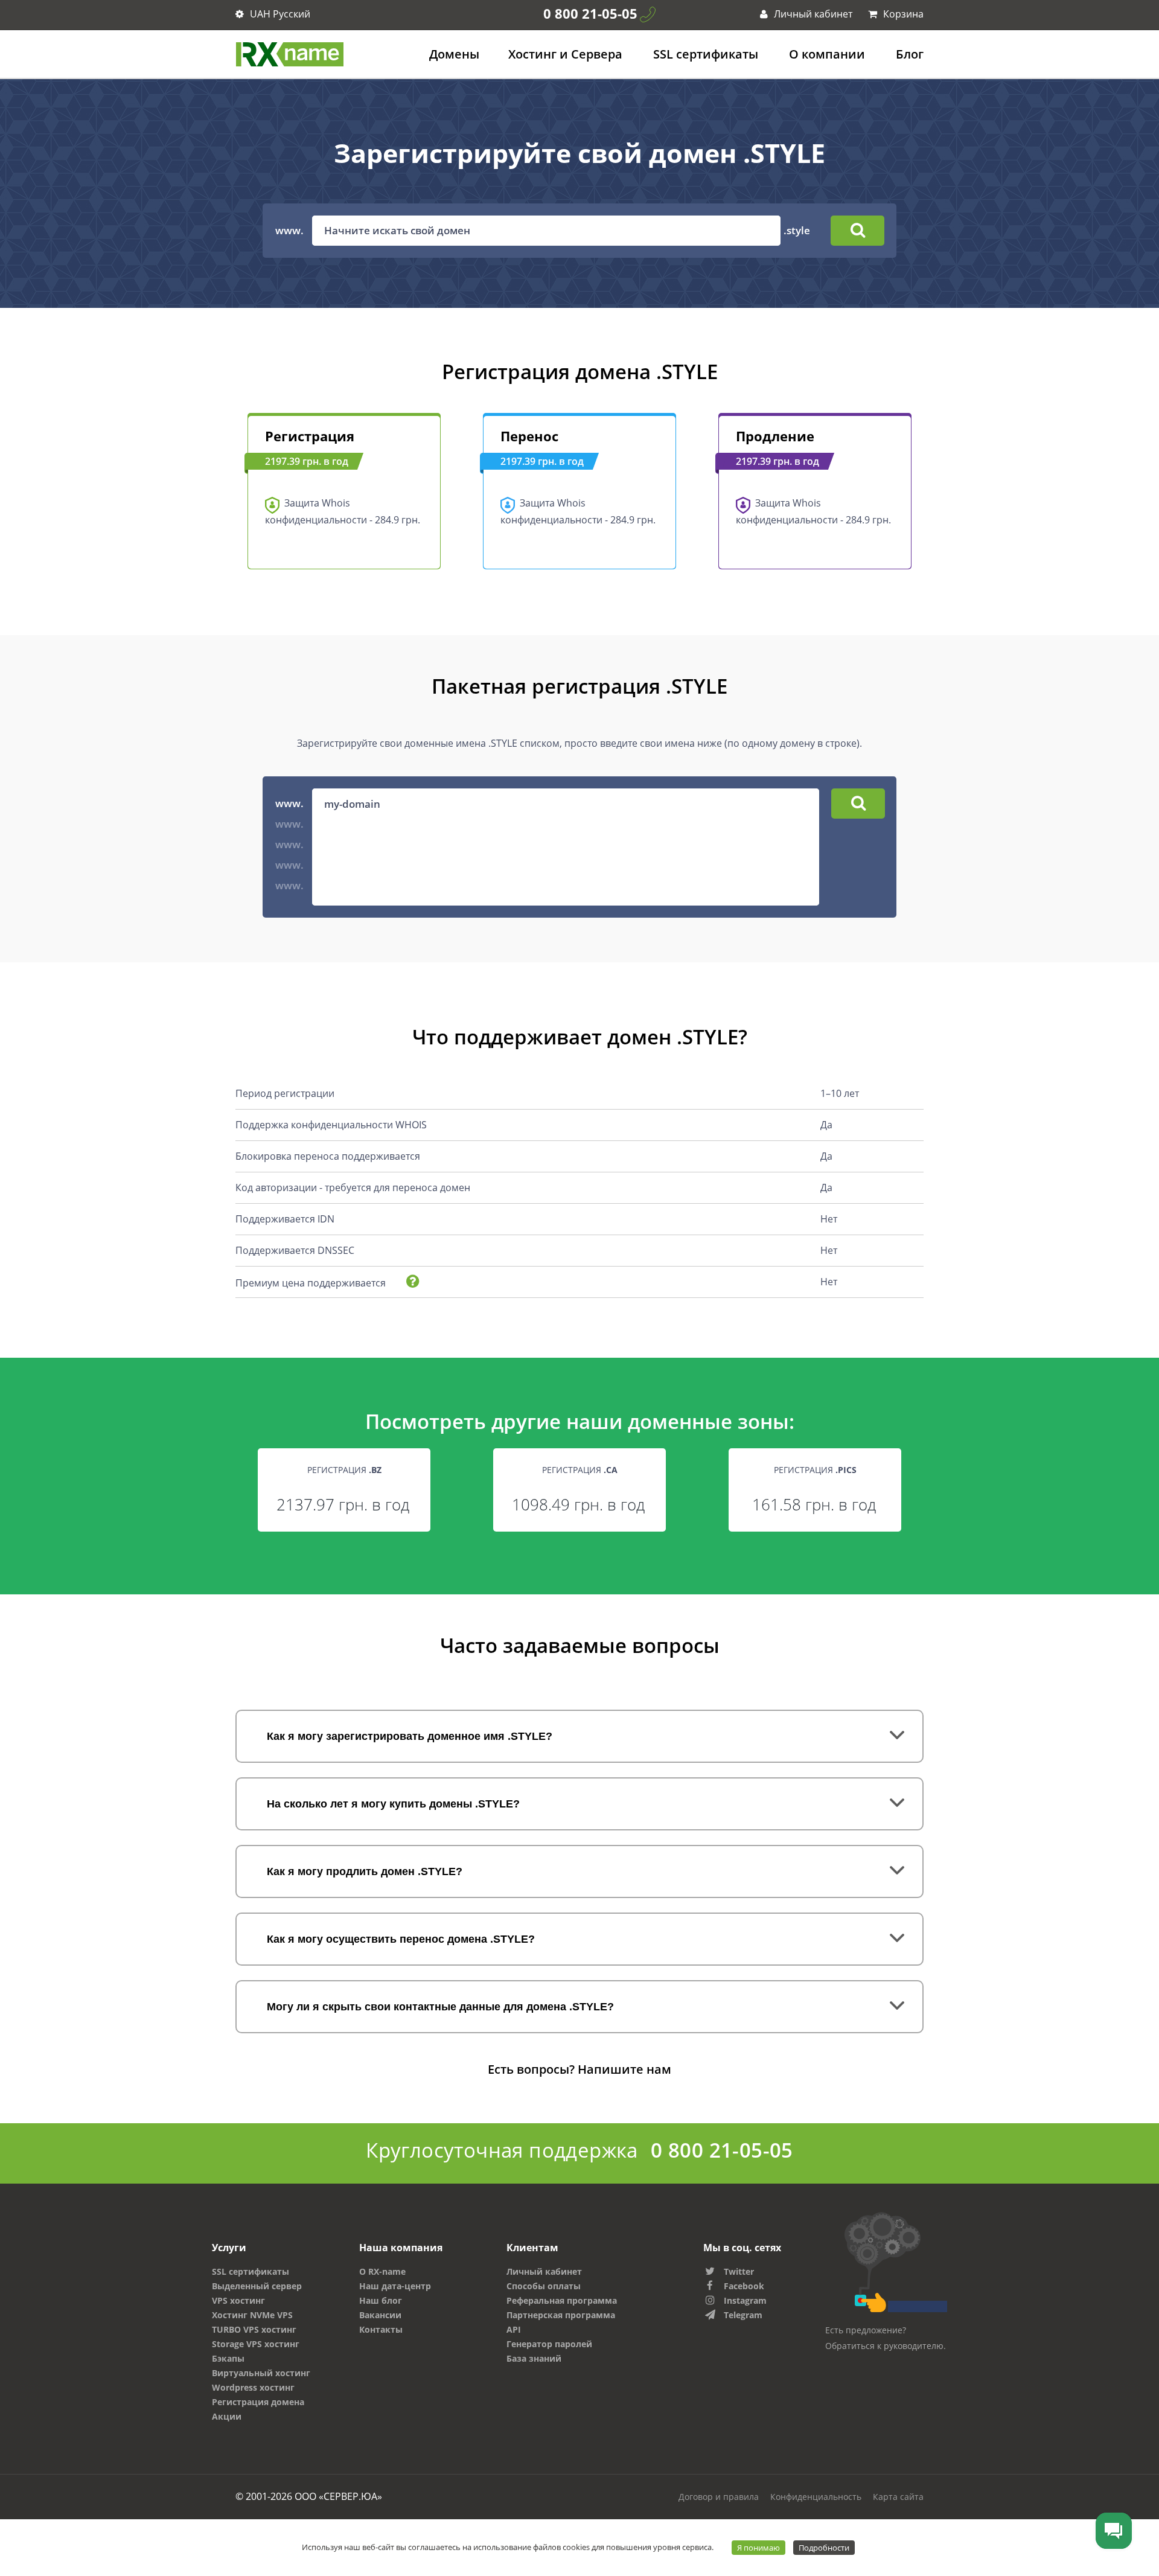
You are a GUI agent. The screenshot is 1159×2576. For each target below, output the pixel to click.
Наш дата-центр (395, 2286)
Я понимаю (758, 2548)
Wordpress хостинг (253, 2387)
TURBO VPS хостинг (254, 2329)
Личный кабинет (812, 14)
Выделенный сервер (257, 2286)
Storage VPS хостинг (256, 2344)
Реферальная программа (562, 2300)
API (514, 2329)
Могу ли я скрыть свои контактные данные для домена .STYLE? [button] (440, 2007)
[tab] (579, 1736)
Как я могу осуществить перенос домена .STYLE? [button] (401, 1939)
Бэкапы (228, 2358)
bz (376, 1470)
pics (847, 1470)
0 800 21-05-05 (590, 13)
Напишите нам (624, 2069)
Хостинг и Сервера (565, 54)
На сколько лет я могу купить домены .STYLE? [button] (393, 1804)
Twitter (739, 2271)
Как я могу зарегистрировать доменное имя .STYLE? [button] (410, 1736)
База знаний (534, 2358)
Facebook (744, 2286)
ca (612, 1470)
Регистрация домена (258, 2402)
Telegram (743, 2315)
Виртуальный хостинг (261, 2373)
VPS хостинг (238, 2300)
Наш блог (381, 2300)
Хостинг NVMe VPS (252, 2315)
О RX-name (382, 2271)
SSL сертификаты (706, 54)
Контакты (381, 2329)
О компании (827, 54)
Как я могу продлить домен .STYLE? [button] (365, 1871)
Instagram (745, 2300)
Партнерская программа (561, 2315)
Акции (227, 2416)
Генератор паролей (549, 2344)
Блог (910, 54)
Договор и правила (719, 2497)
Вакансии (380, 2315)
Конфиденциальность (816, 2497)
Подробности (824, 2548)
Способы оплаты (544, 2286)
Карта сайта (898, 2497)
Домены (454, 54)
